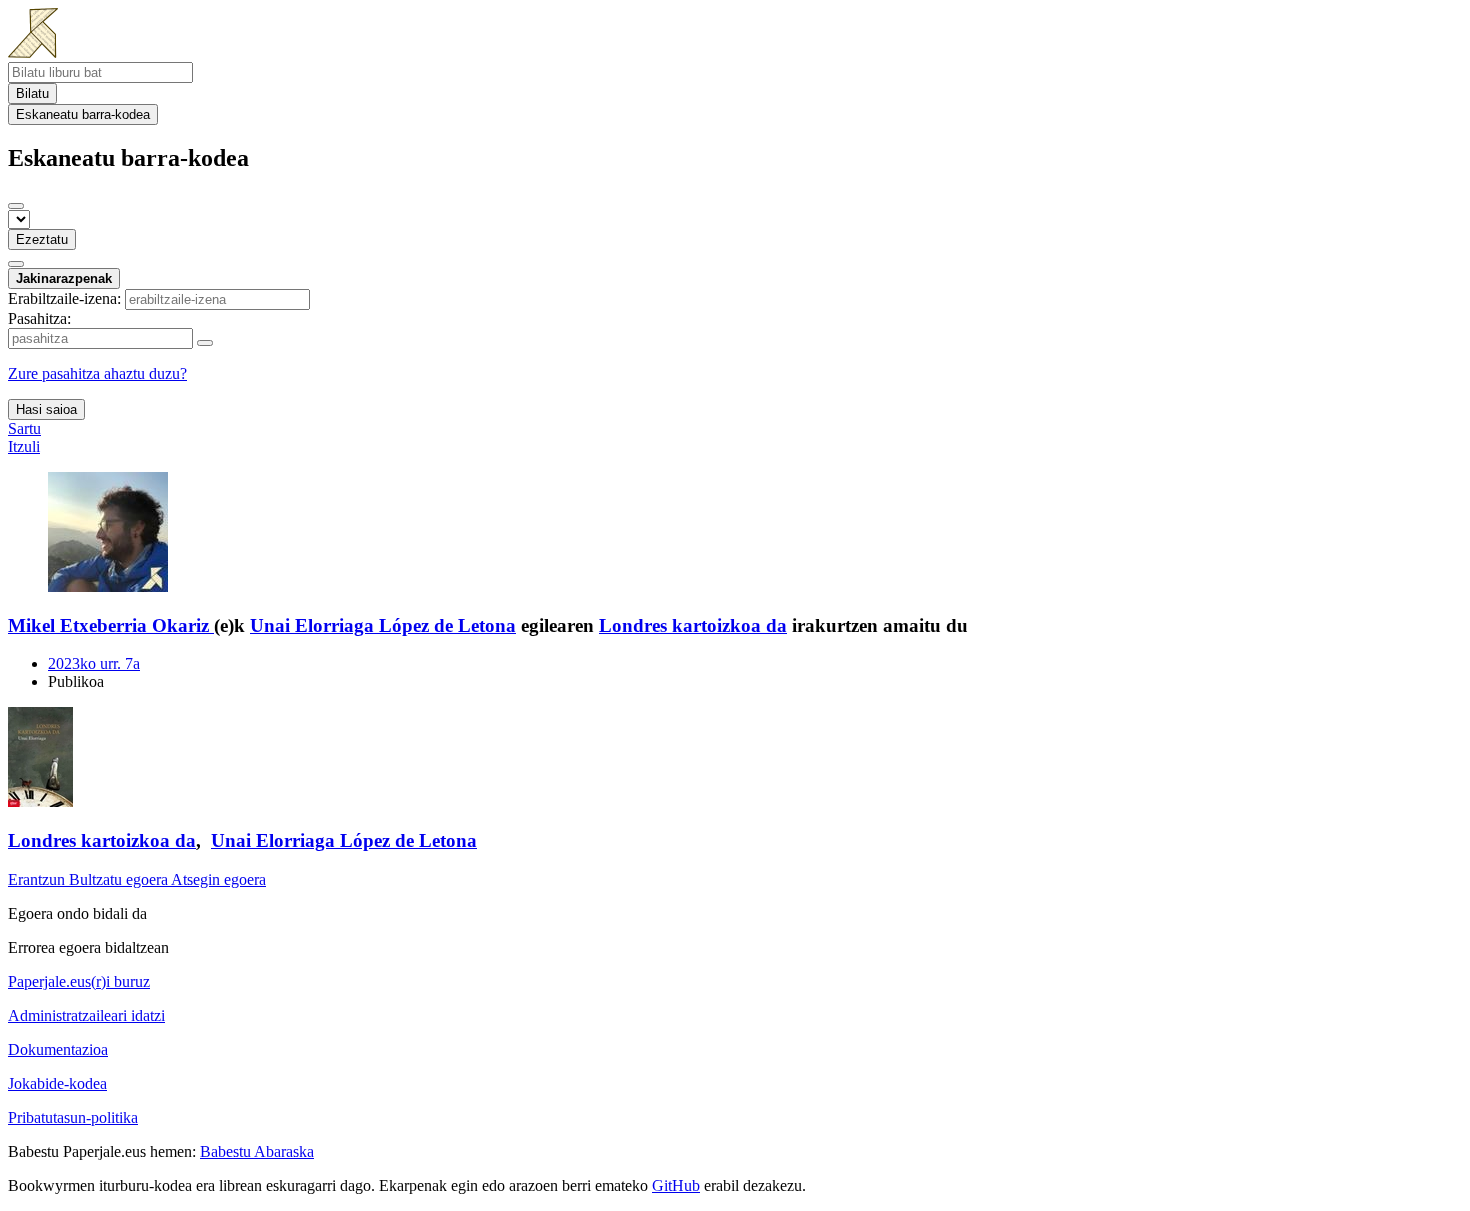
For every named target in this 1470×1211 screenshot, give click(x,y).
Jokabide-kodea (57, 1083)
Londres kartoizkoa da (693, 625)
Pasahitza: (39, 318)
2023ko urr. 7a (94, 663)
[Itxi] (16, 206)
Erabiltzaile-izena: (64, 298)
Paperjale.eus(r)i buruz (79, 981)
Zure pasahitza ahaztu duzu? (97, 373)
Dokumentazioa (58, 1049)
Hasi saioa (46, 409)
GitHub (676, 1185)
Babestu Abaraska (257, 1151)
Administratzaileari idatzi (86, 1015)
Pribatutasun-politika (73, 1117)
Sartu (24, 428)
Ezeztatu (42, 239)
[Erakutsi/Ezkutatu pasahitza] (205, 343)
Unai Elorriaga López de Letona (383, 625)
